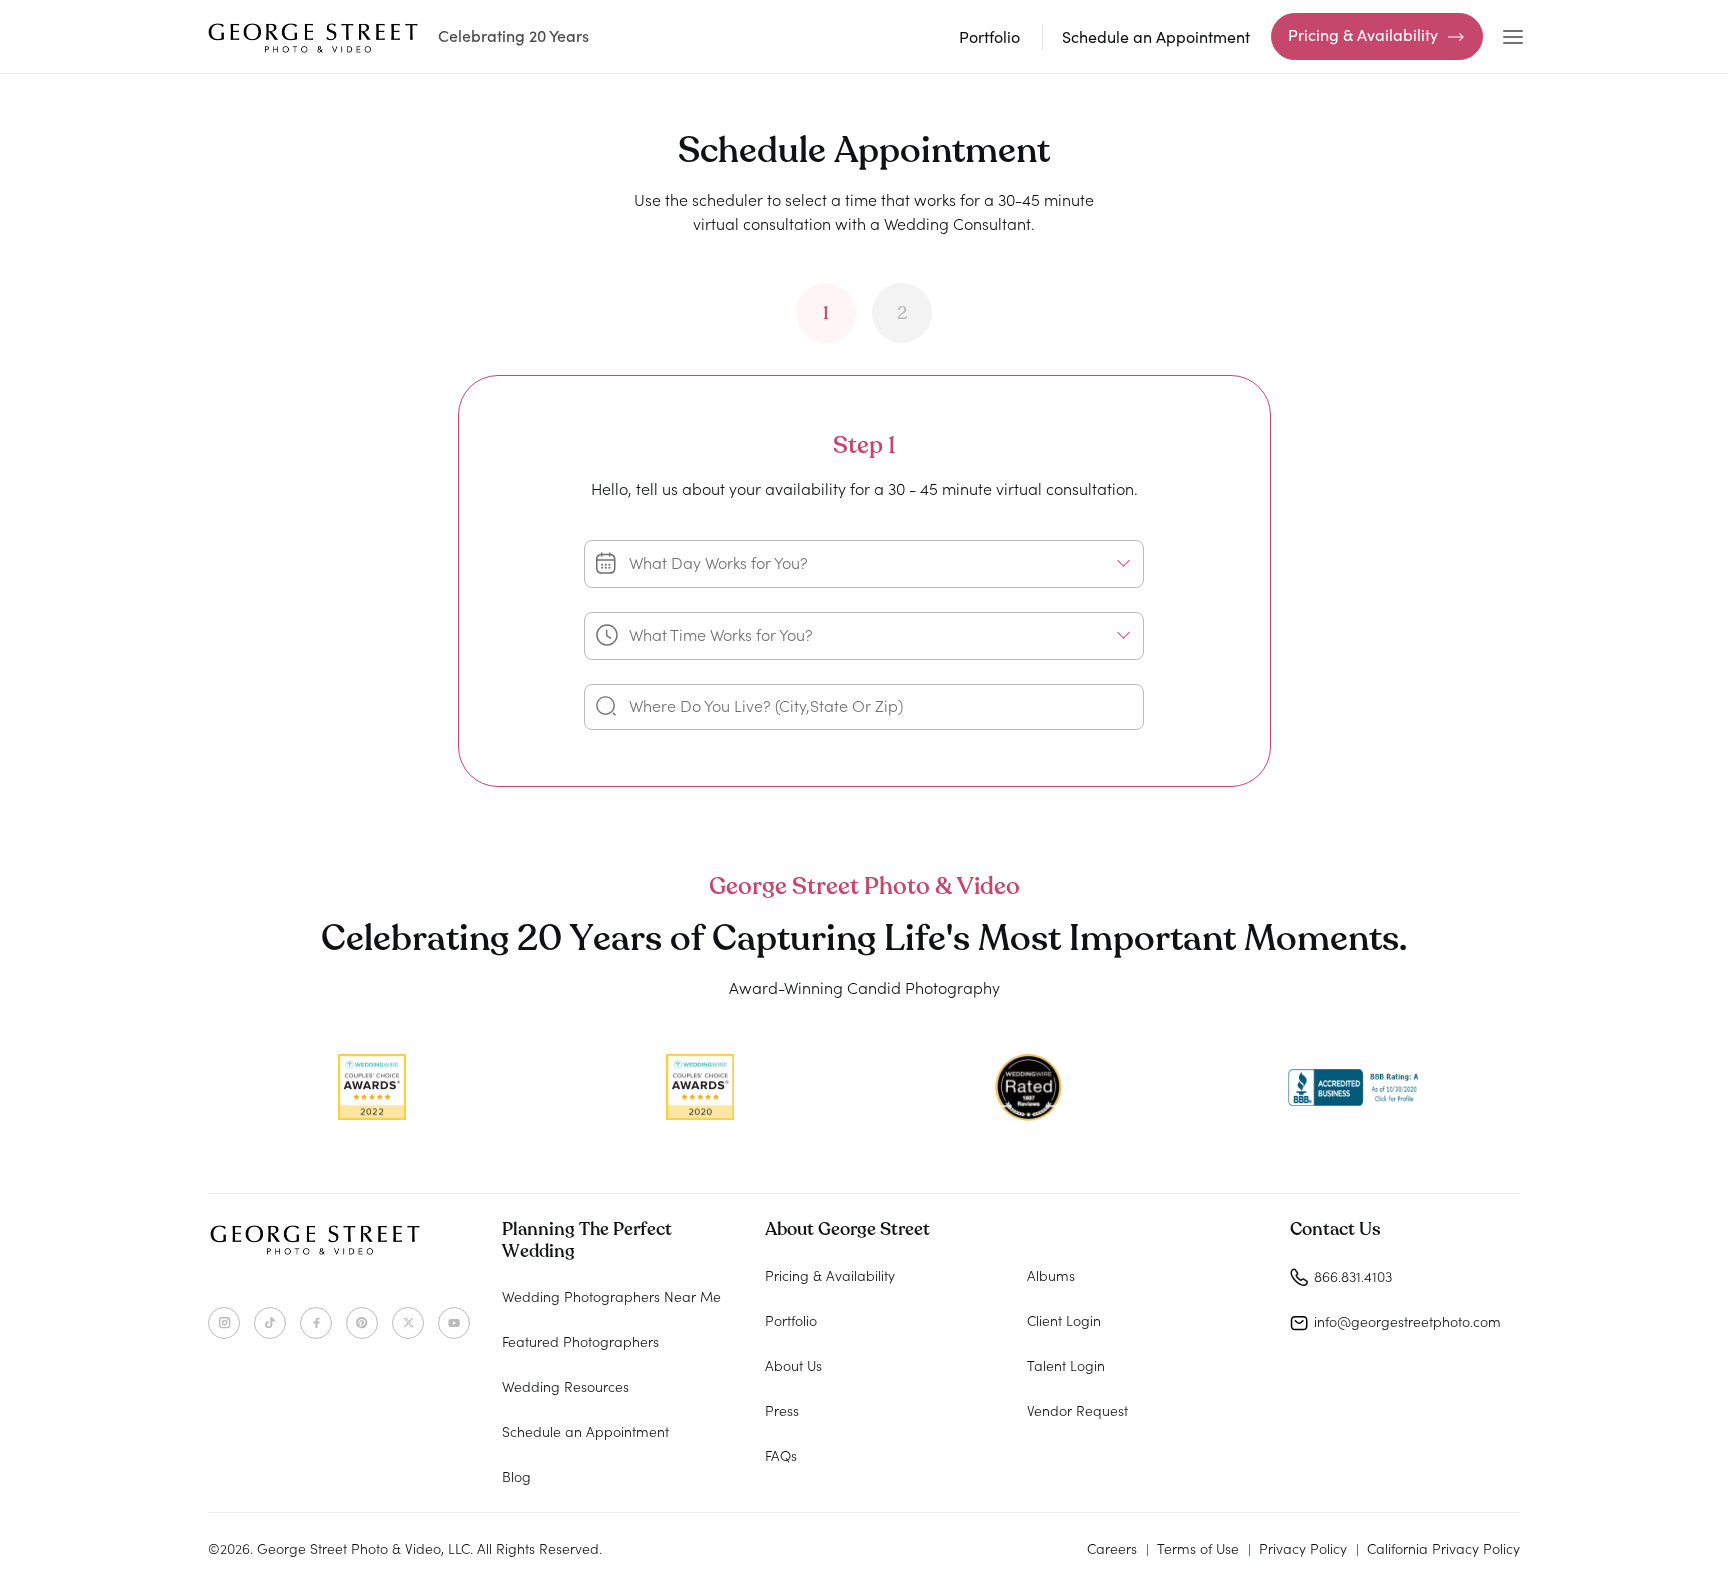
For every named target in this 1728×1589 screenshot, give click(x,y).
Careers (1112, 1548)
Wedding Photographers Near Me (611, 1296)
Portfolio (989, 36)
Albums (1051, 1275)
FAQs (781, 1455)
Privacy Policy (1303, 1548)
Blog (516, 1476)
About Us (793, 1365)
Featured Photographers (580, 1341)
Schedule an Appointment (1156, 36)
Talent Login (1066, 1365)
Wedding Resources (565, 1386)
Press (782, 1410)
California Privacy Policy (1443, 1548)
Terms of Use (1198, 1548)
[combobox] (864, 564)
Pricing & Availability (1363, 34)
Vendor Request (1077, 1410)
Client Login (1064, 1320)
